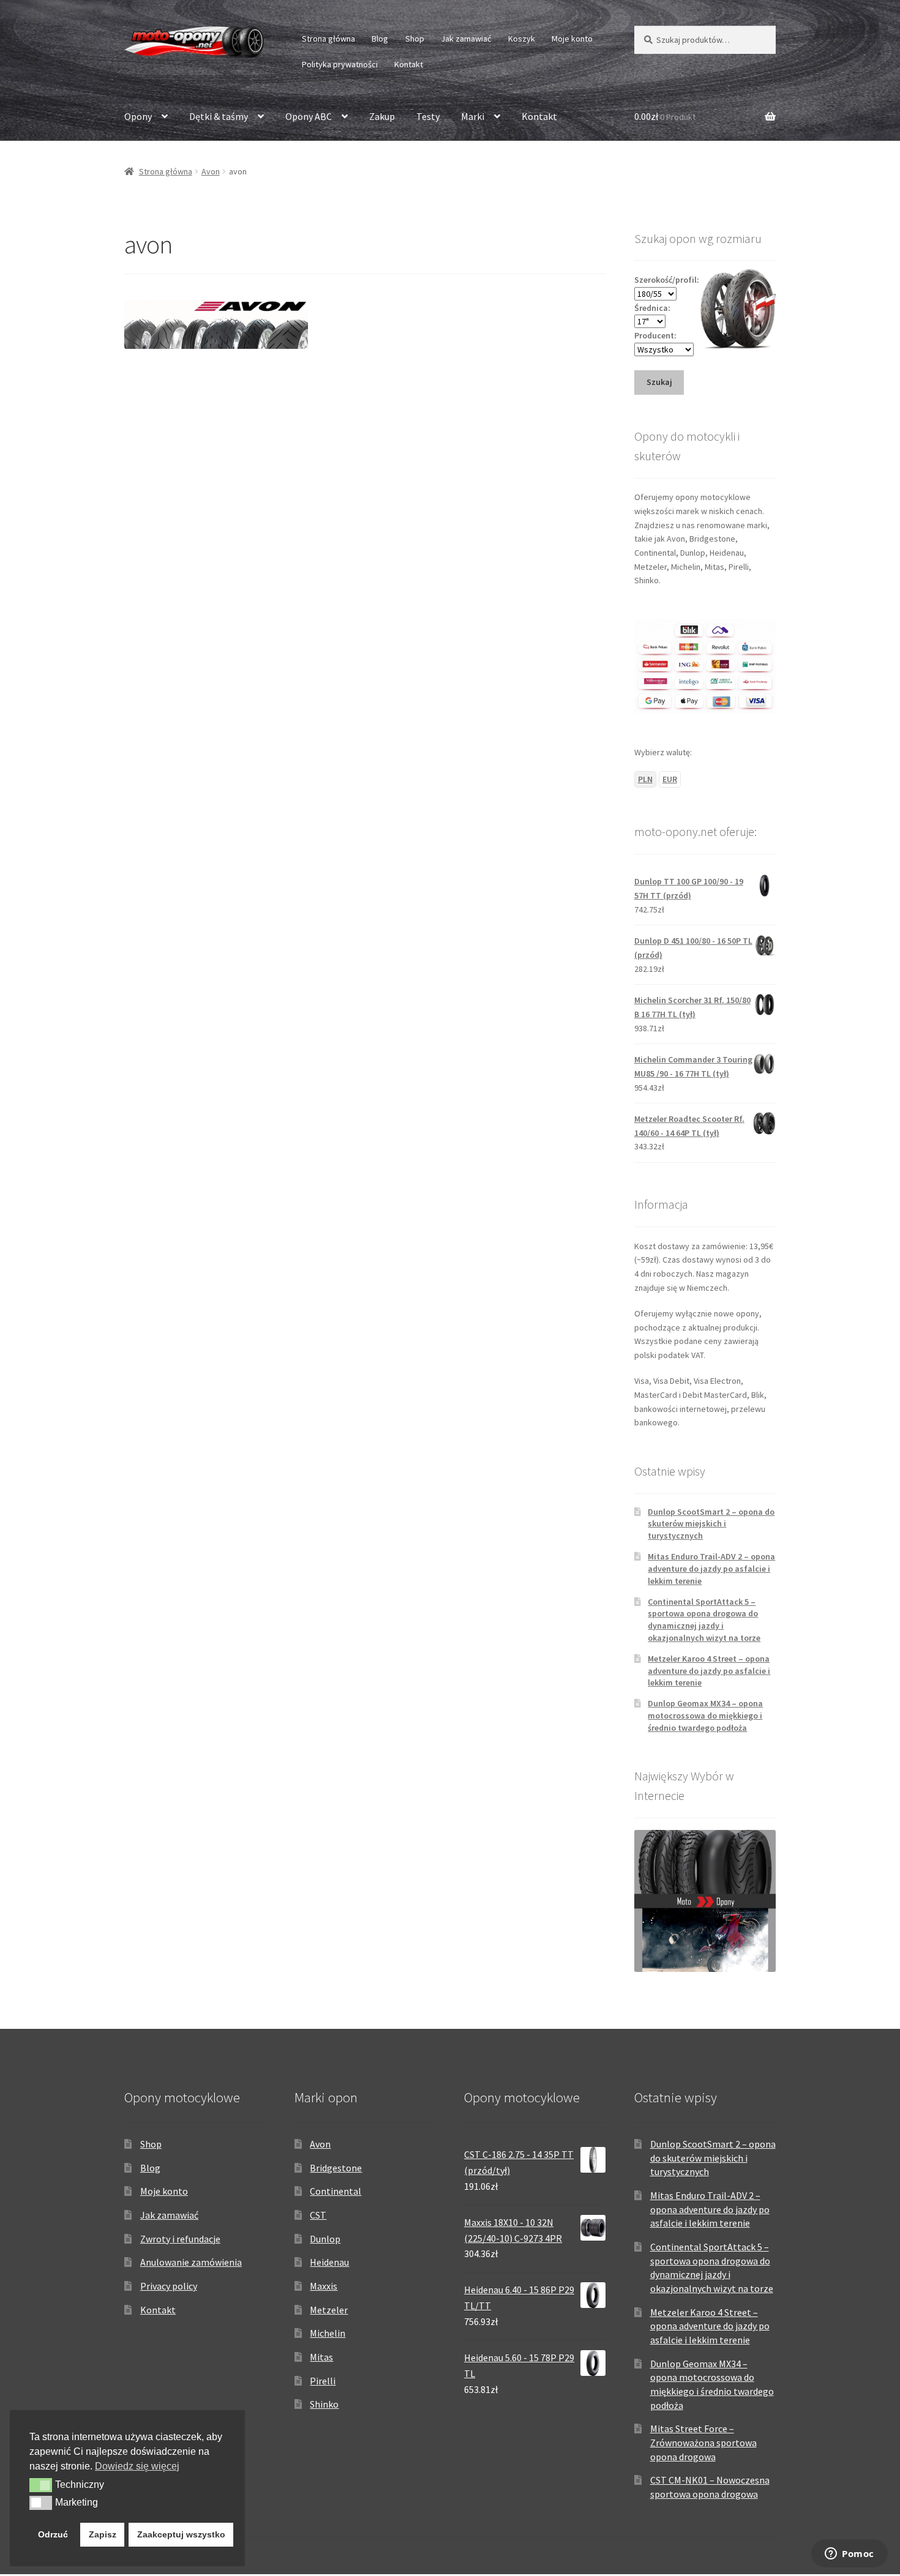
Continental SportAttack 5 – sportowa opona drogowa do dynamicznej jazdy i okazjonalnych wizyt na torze (704, 1620)
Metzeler (329, 2310)
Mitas (321, 2357)
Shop (415, 39)
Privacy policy (169, 2286)
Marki (473, 116)
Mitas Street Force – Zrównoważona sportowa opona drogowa (703, 2442)
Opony (138, 116)
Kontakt (409, 64)
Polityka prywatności (340, 64)
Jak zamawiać (466, 39)
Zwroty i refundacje (180, 2239)
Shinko (324, 2404)
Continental (336, 2191)
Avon (211, 171)
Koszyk (522, 39)
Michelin (328, 2333)
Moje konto (572, 39)
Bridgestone (336, 2168)
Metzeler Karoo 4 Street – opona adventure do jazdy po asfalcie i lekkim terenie (709, 1671)
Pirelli (323, 2381)
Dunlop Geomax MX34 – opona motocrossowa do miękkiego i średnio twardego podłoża (705, 1715)
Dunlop (325, 2239)
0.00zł (665, 116)
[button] (41, 2485)
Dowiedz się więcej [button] (137, 2466)
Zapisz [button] (103, 2534)
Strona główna (328, 39)
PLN (645, 779)
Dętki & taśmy (219, 116)
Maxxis (324, 2286)
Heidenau (329, 2262)
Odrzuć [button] (53, 2534)
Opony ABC (309, 116)
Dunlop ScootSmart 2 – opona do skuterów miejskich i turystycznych (711, 1524)
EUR (670, 779)
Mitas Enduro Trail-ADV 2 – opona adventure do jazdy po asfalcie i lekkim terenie (711, 1569)
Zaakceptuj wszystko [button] (181, 2534)
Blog (380, 39)
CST (318, 2215)
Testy (428, 116)
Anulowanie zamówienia (191, 2262)
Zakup (382, 116)
